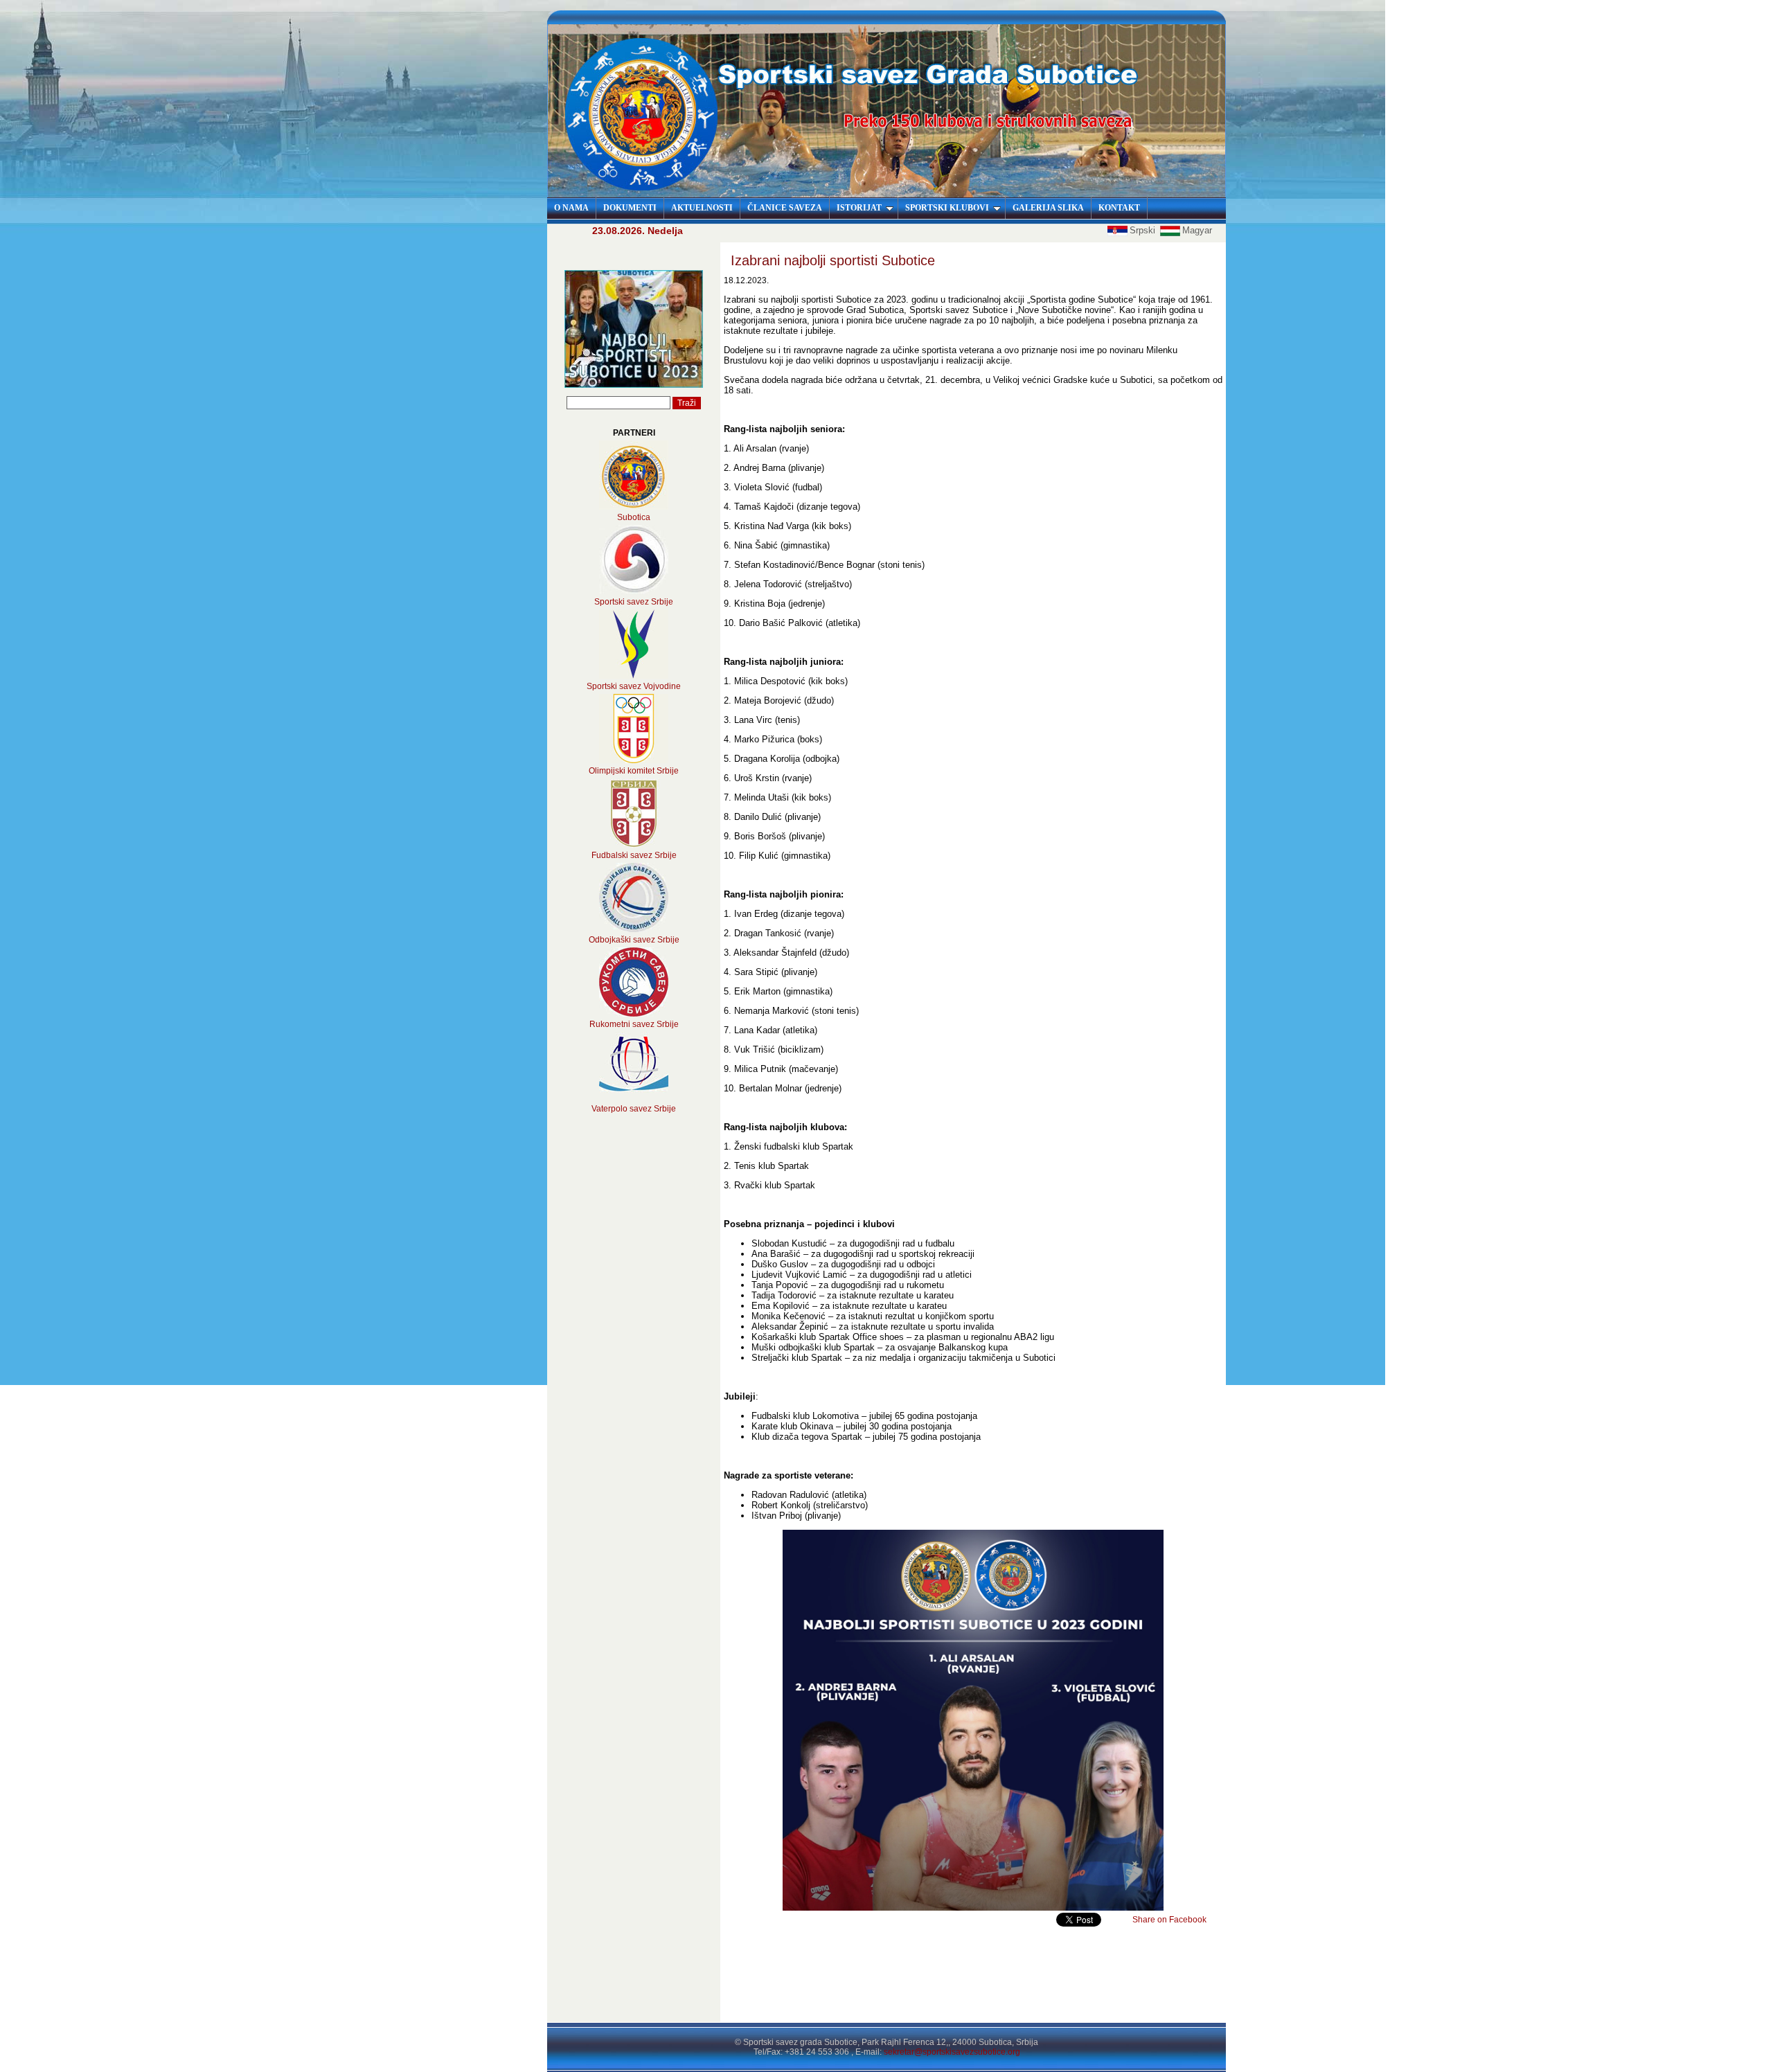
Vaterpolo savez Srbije (634, 1109)
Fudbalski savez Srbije (634, 855)
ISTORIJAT (859, 208)
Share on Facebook (1169, 1920)
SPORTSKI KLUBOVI (947, 208)
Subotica (634, 517)
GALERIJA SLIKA (1048, 208)
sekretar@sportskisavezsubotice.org (952, 2052)
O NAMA (571, 208)
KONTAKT (1119, 208)
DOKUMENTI (630, 208)
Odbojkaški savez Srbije (634, 940)
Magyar (1197, 230)
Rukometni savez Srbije (634, 1024)
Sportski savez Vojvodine (634, 686)
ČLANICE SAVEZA (785, 208)
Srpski (1144, 230)
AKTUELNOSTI (702, 208)
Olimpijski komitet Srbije (634, 771)
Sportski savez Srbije (634, 602)
